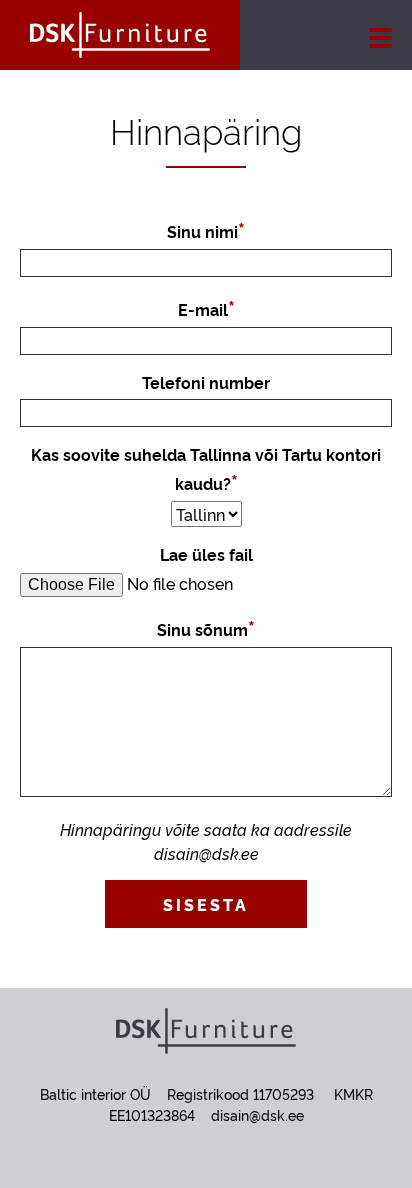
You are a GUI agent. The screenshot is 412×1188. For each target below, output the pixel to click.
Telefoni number (206, 382)
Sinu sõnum (202, 629)
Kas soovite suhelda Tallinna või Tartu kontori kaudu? (206, 468)
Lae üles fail (206, 554)
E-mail (203, 309)
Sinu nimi (202, 231)
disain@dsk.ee (257, 1114)
